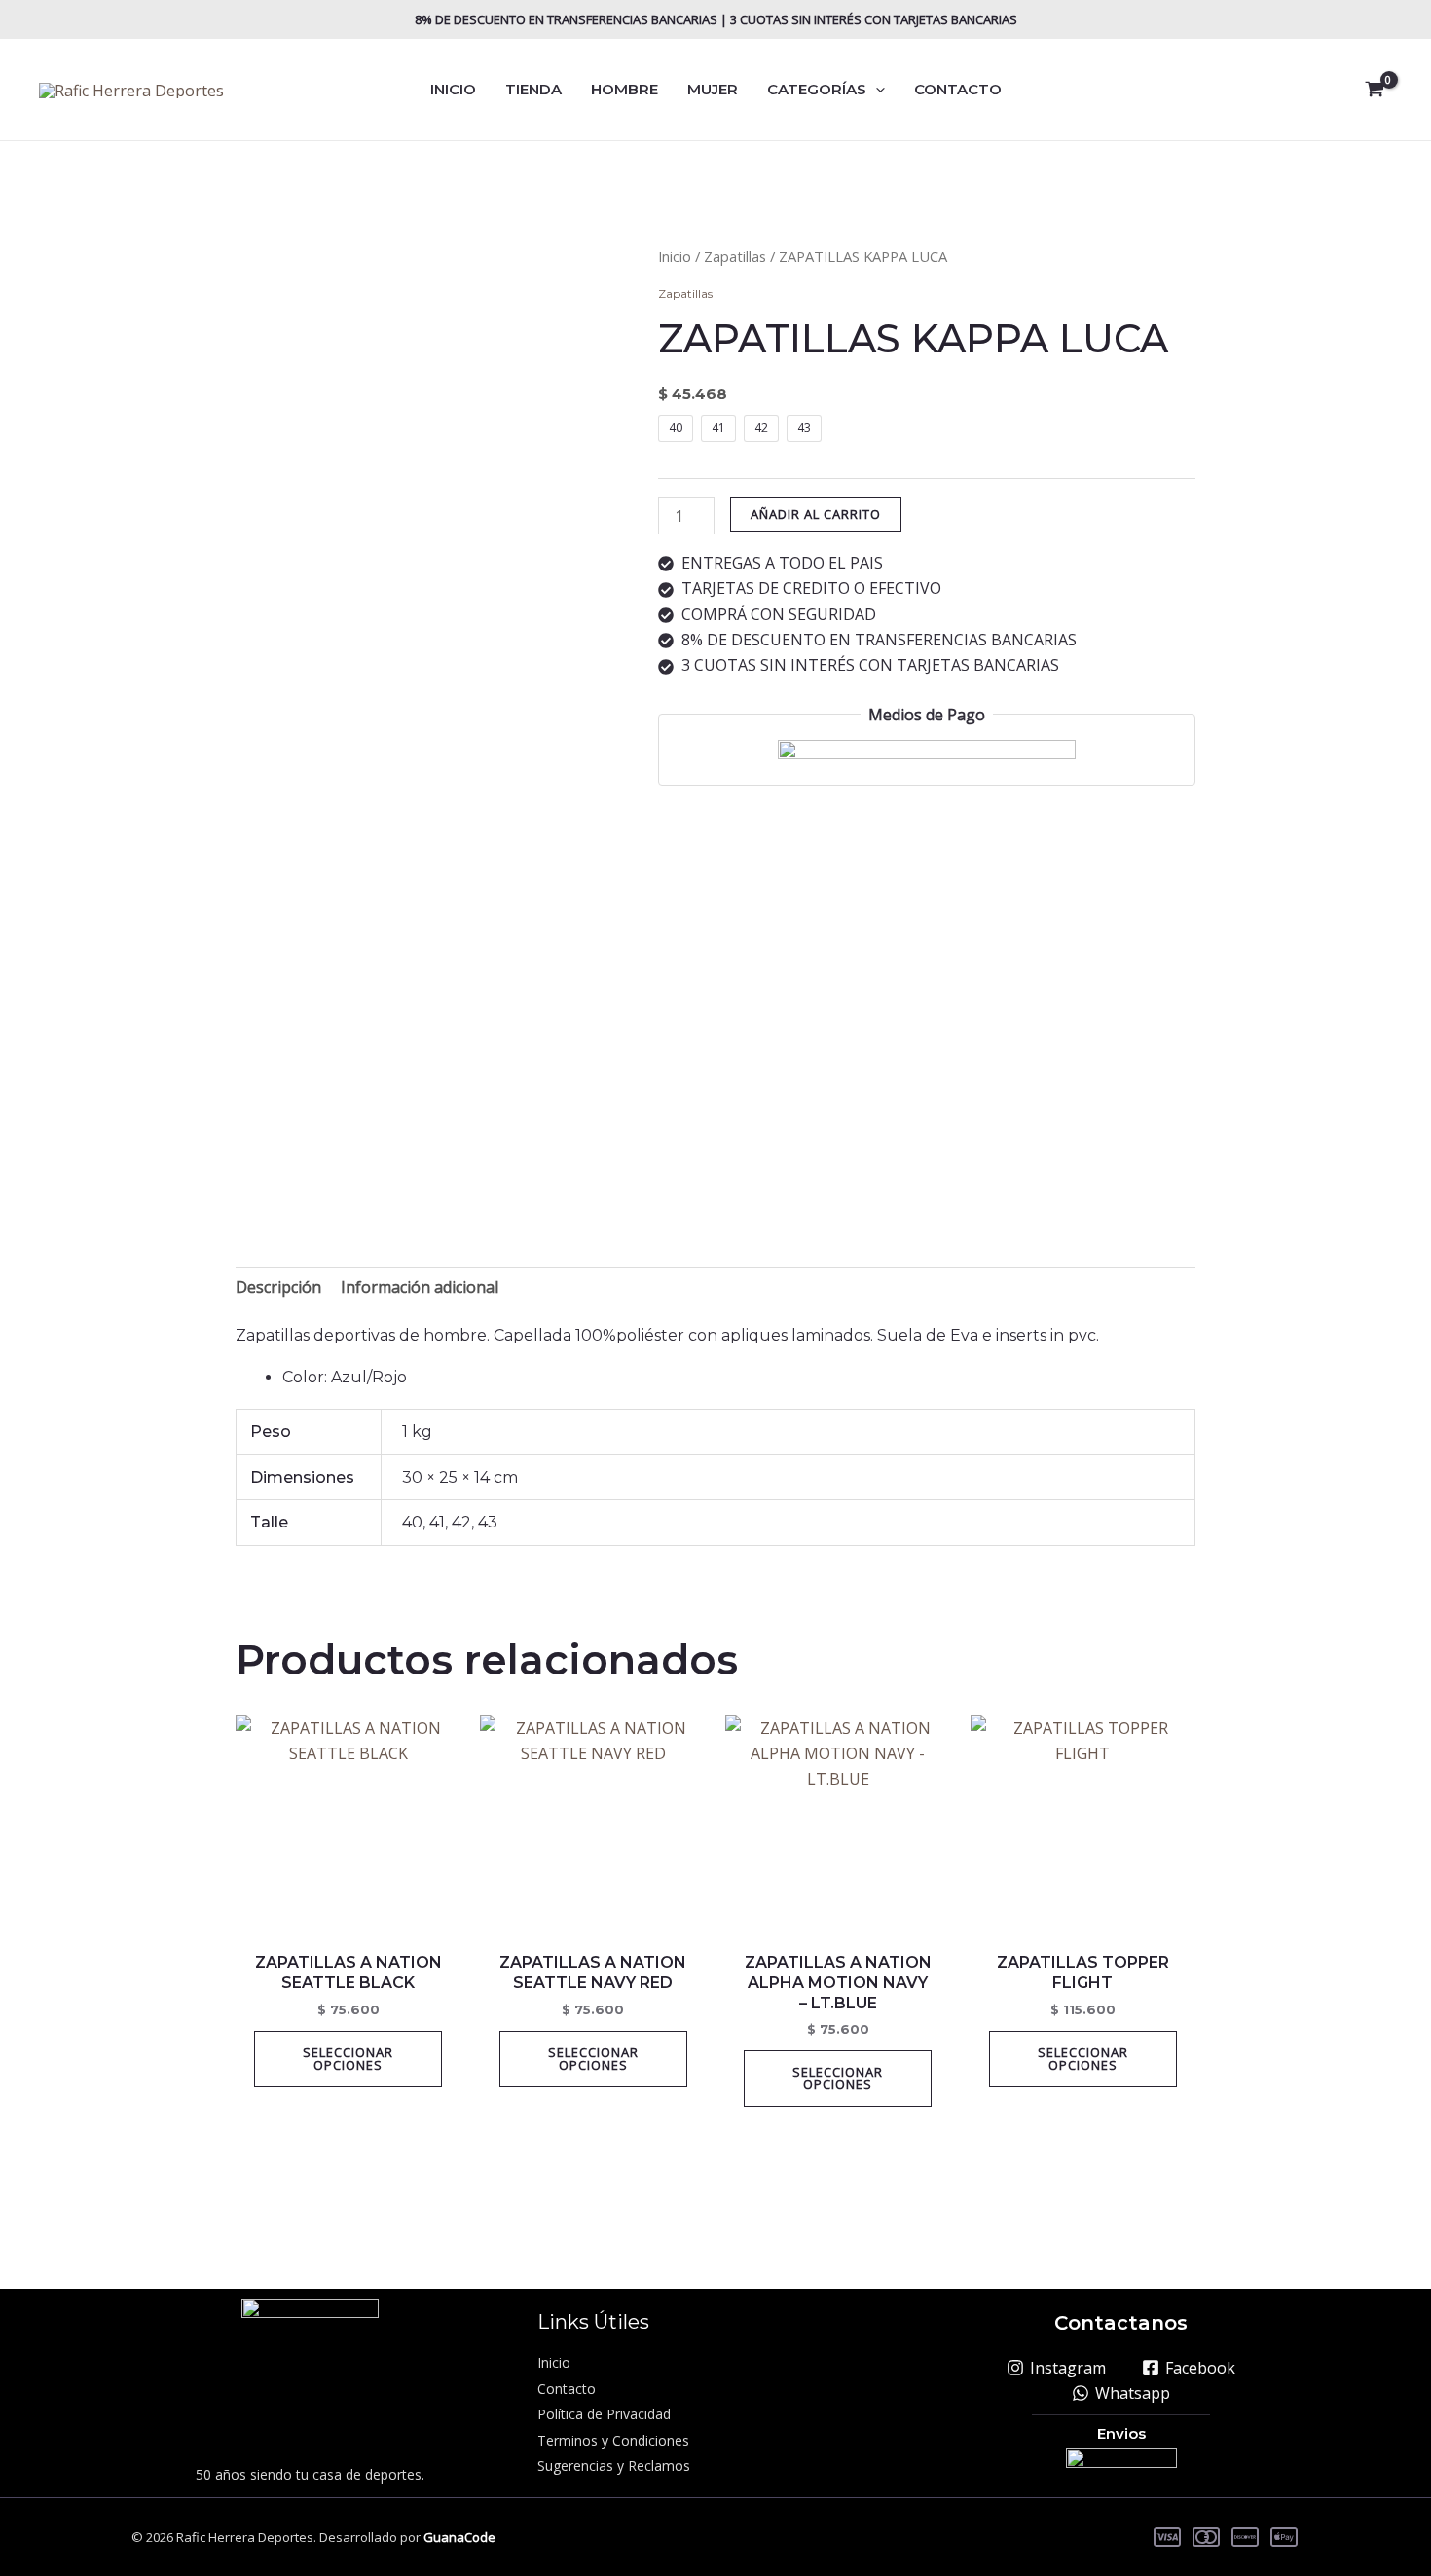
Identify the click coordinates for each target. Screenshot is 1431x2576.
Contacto (567, 2389)
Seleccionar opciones (348, 2059)
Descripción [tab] (278, 1287)
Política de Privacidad (604, 2414)
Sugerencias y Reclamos (614, 2466)
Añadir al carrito (816, 514)
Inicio (675, 256)
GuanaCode (459, 2537)
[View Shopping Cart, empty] (1374, 90)
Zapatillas (735, 256)
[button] (876, 90)
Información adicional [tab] (420, 1287)
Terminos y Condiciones (613, 2440)
